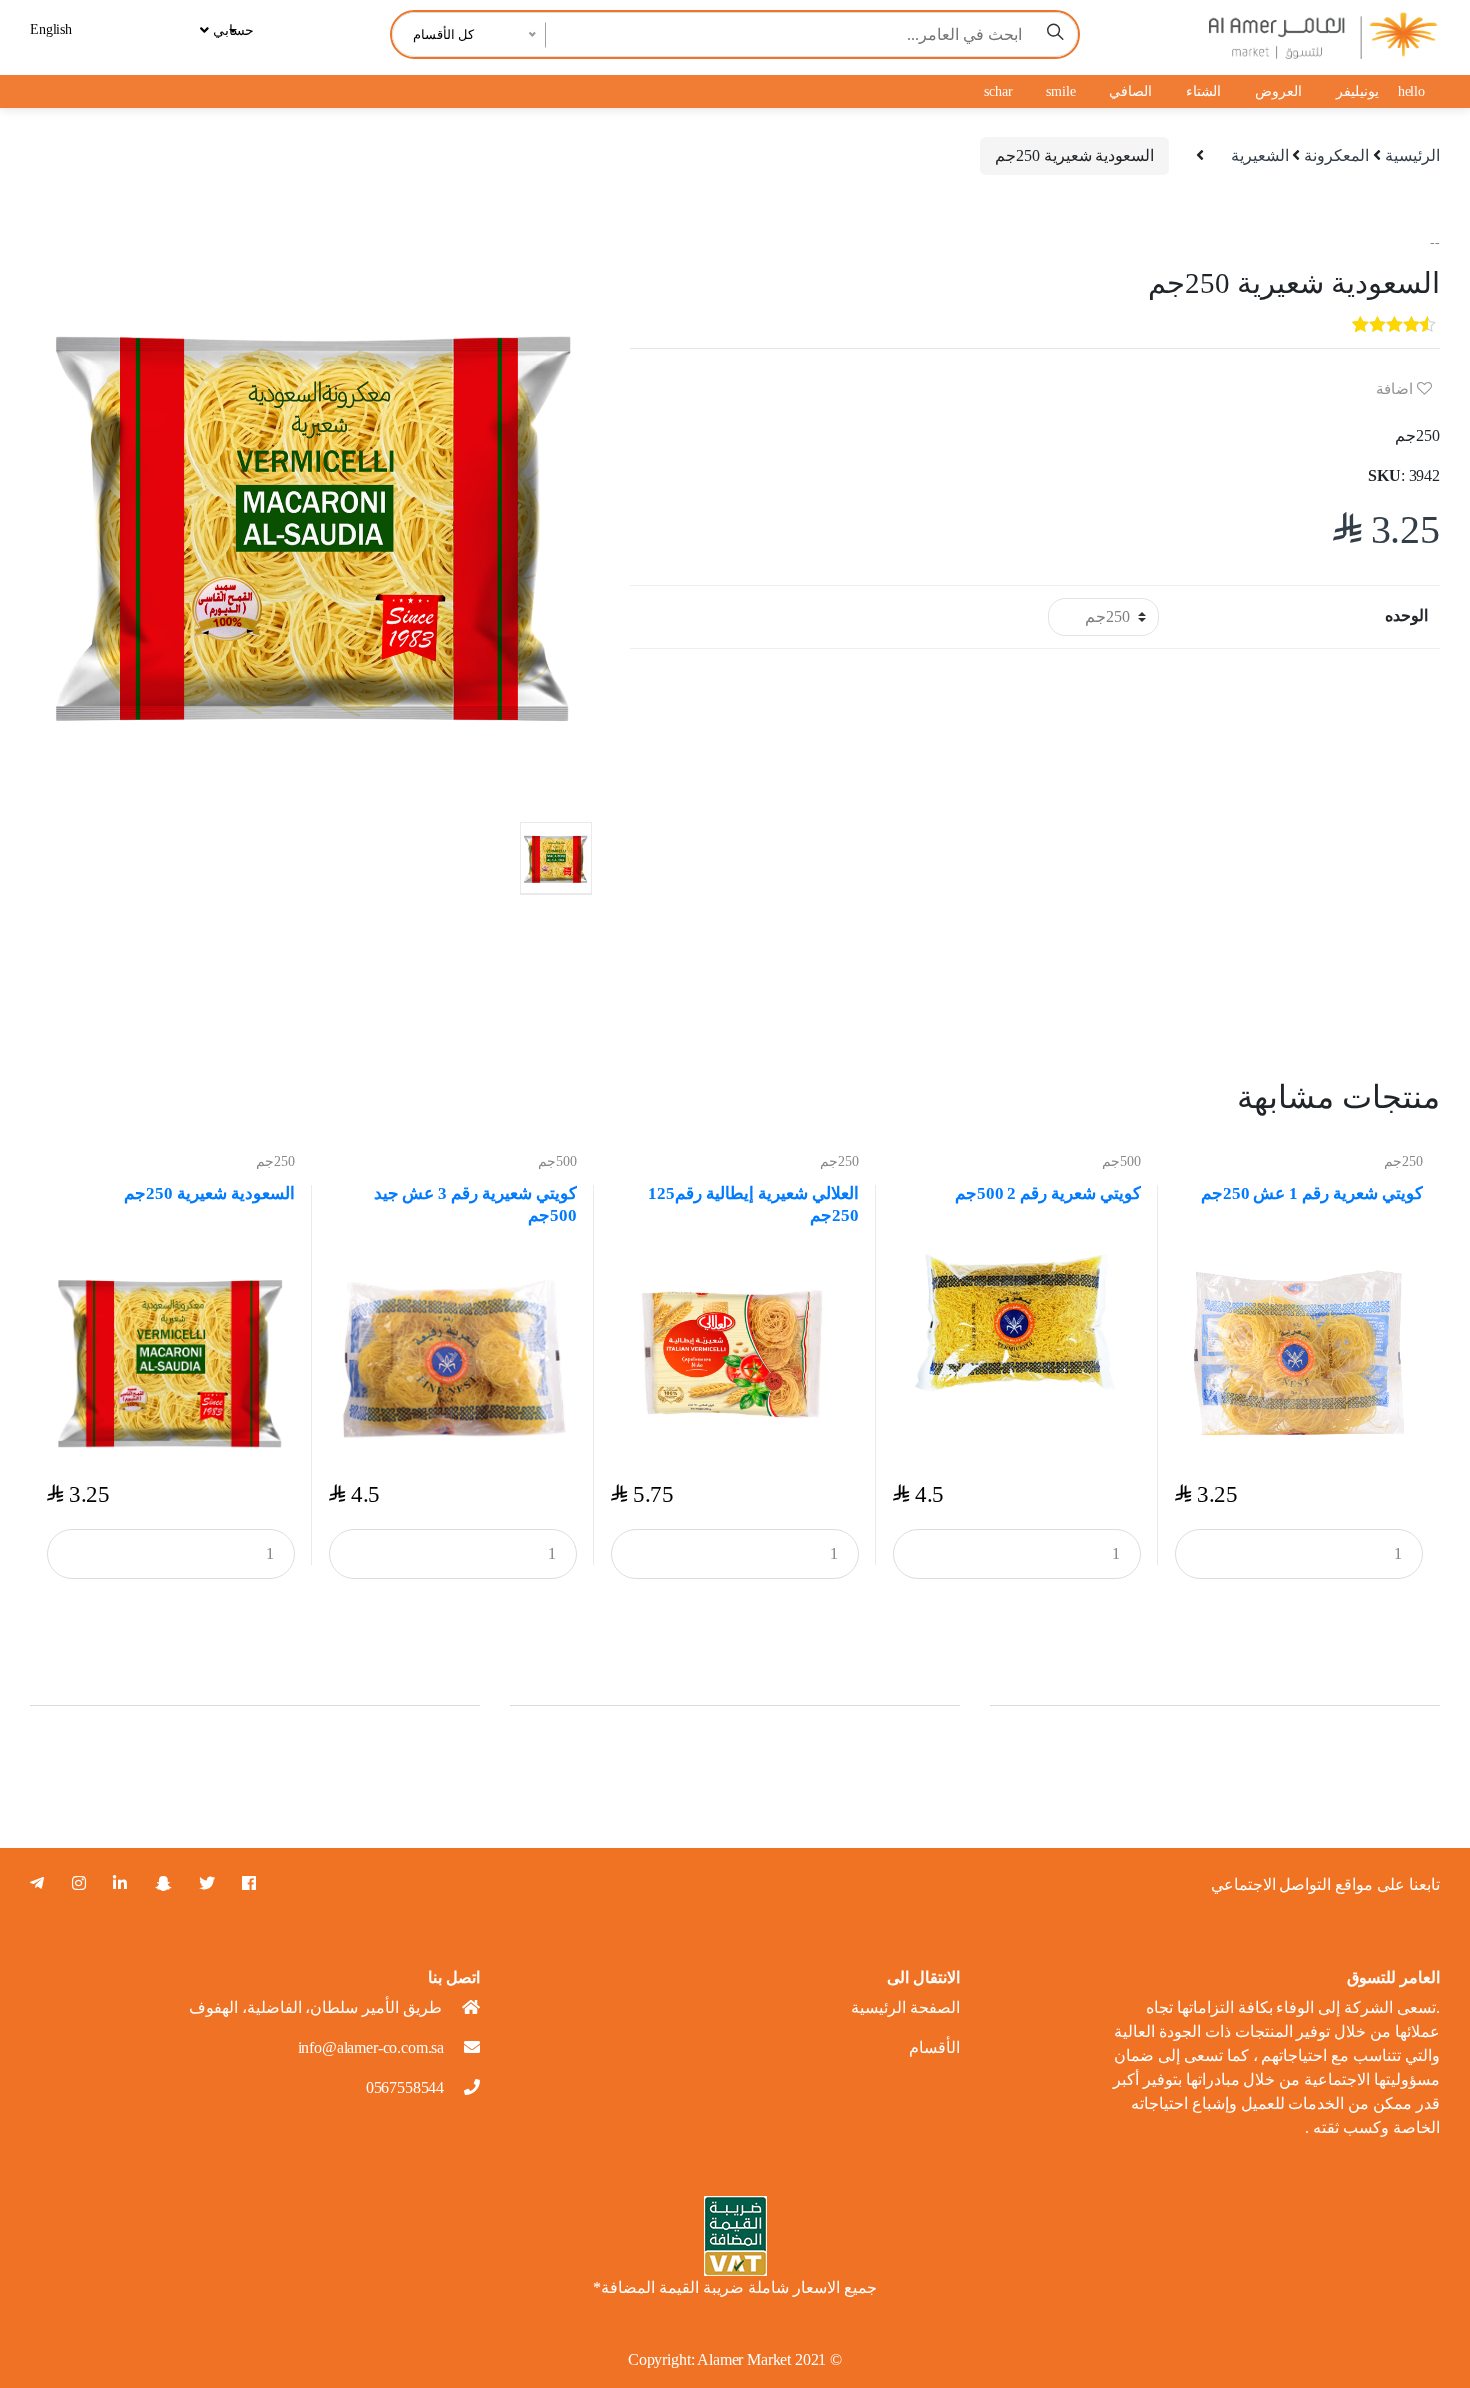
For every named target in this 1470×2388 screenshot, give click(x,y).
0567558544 (405, 2087)
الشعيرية (1260, 155)
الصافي (1130, 91)
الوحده (1406, 615)
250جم (275, 1161)
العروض (1278, 91)
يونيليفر (1357, 91)
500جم (557, 1161)
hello (1411, 91)
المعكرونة (1336, 155)
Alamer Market (744, 2359)
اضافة (1396, 389)
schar (998, 91)
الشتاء (1203, 91)
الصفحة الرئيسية (905, 2007)
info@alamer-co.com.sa (371, 2047)
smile (1060, 91)
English (51, 29)
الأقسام (934, 2047)
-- (1435, 242)
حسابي (231, 30)
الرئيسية (1412, 155)
